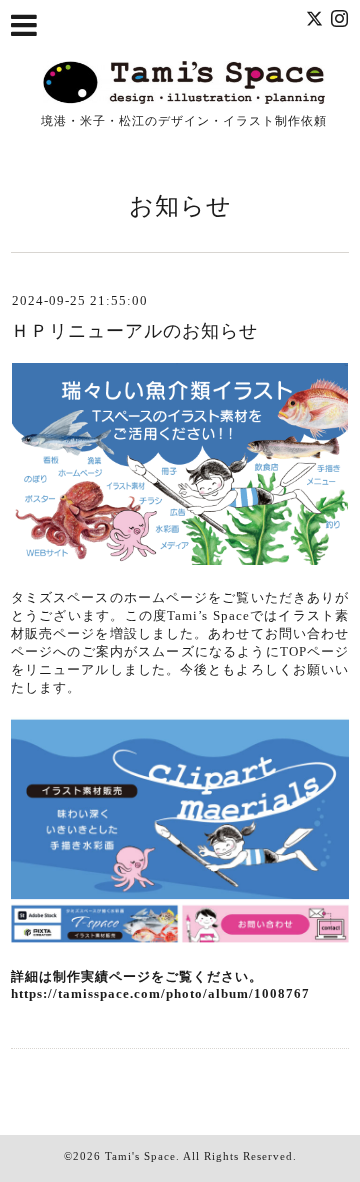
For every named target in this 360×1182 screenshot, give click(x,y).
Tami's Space (140, 1156)
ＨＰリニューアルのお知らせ (134, 331)
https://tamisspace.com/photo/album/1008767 (160, 993)
